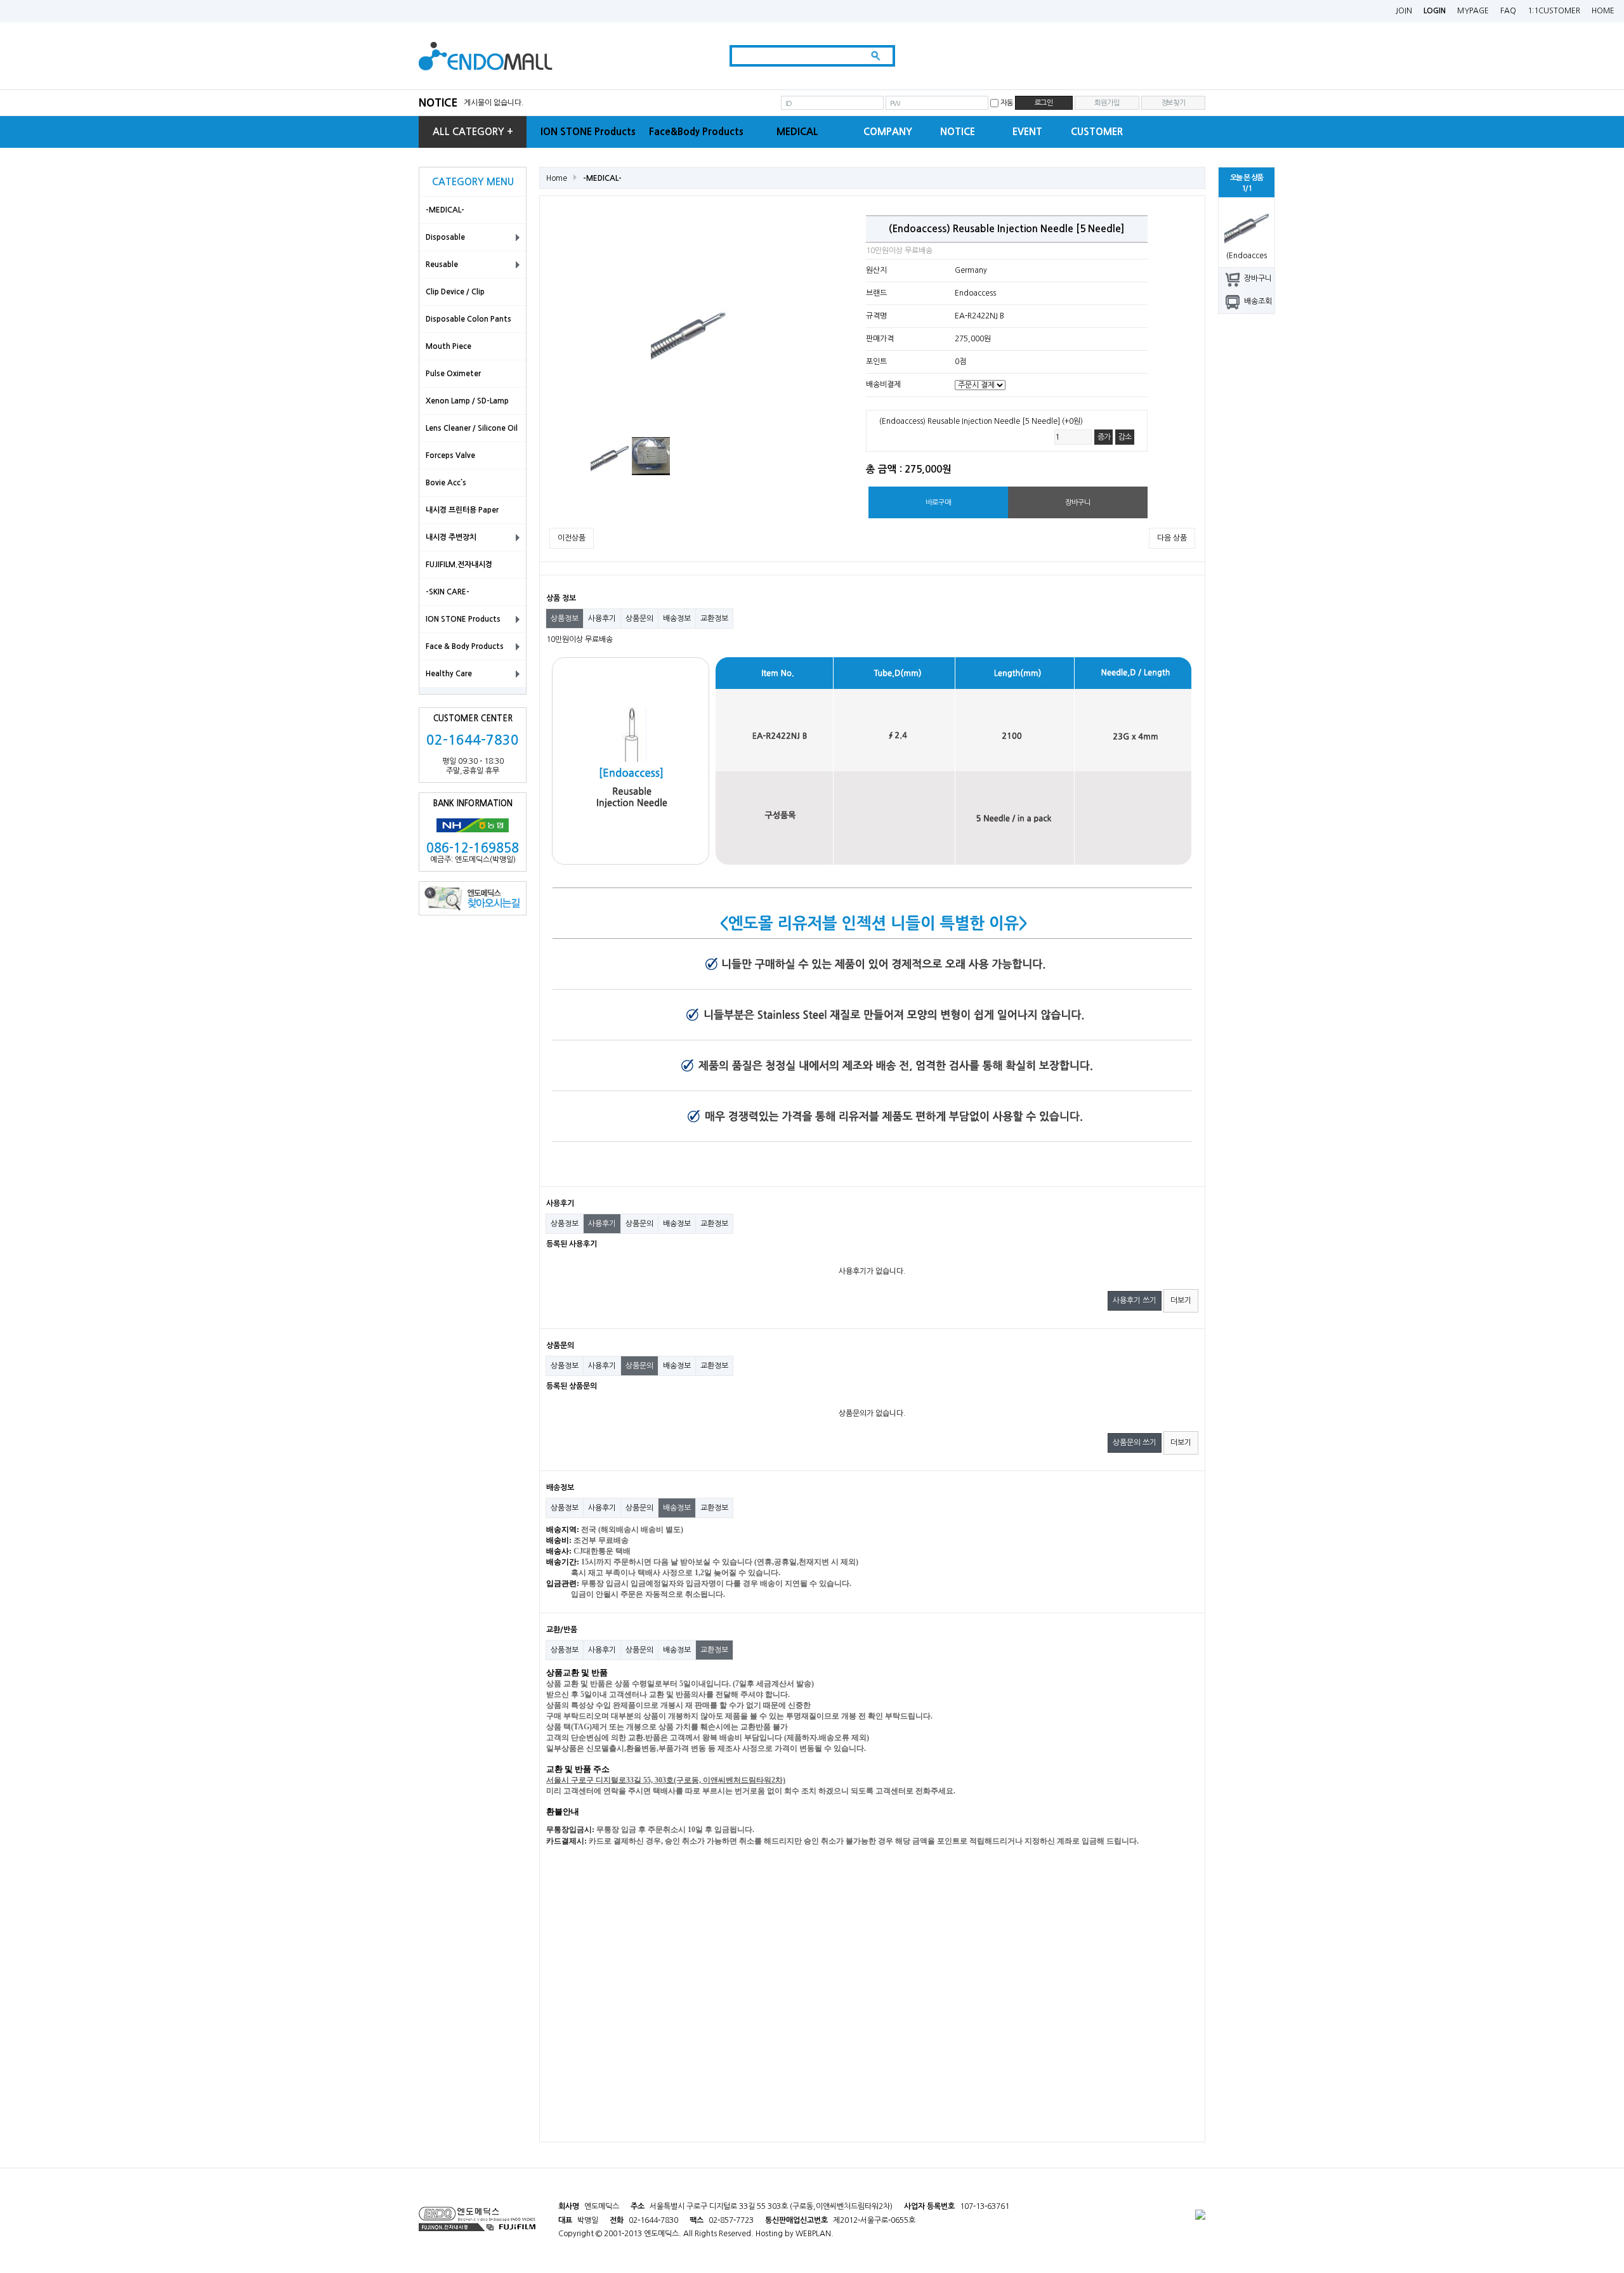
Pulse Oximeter (453, 374)
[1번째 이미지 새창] (610, 455)
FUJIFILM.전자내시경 (459, 565)
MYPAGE (1473, 11)
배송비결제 (883, 385)
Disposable (445, 237)
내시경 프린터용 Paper (462, 510)
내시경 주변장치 (451, 537)
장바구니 (1258, 278)
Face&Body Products (696, 132)
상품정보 (565, 619)
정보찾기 (1173, 103)
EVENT (1027, 132)
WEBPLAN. (815, 2234)
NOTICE (438, 102)
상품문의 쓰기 (1135, 1443)
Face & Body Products (465, 646)
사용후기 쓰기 (1135, 1300)
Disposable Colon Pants (468, 319)
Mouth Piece (449, 346)
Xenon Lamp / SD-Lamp (467, 401)
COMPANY (888, 132)
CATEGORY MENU (473, 182)
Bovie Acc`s (446, 483)
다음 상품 (1172, 538)
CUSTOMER (1097, 132)
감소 (1125, 437)
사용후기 (602, 619)
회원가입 (1107, 103)
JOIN (1404, 11)
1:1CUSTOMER (1554, 11)
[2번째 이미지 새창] (651, 455)
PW (895, 103)
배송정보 (677, 619)
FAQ (1508, 11)
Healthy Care (449, 674)
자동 (1007, 103)
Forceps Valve (450, 455)
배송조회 (1258, 301)
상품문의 (639, 619)
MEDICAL (797, 132)
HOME (1603, 11)
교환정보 (714, 619)
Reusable (442, 265)
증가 (1104, 437)
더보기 (1181, 1300)
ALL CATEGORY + (473, 132)
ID (789, 103)
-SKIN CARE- (448, 592)
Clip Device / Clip (455, 292)
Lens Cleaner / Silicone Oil (472, 428)
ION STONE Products (588, 132)
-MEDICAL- (445, 210)
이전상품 (572, 538)
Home (557, 178)
